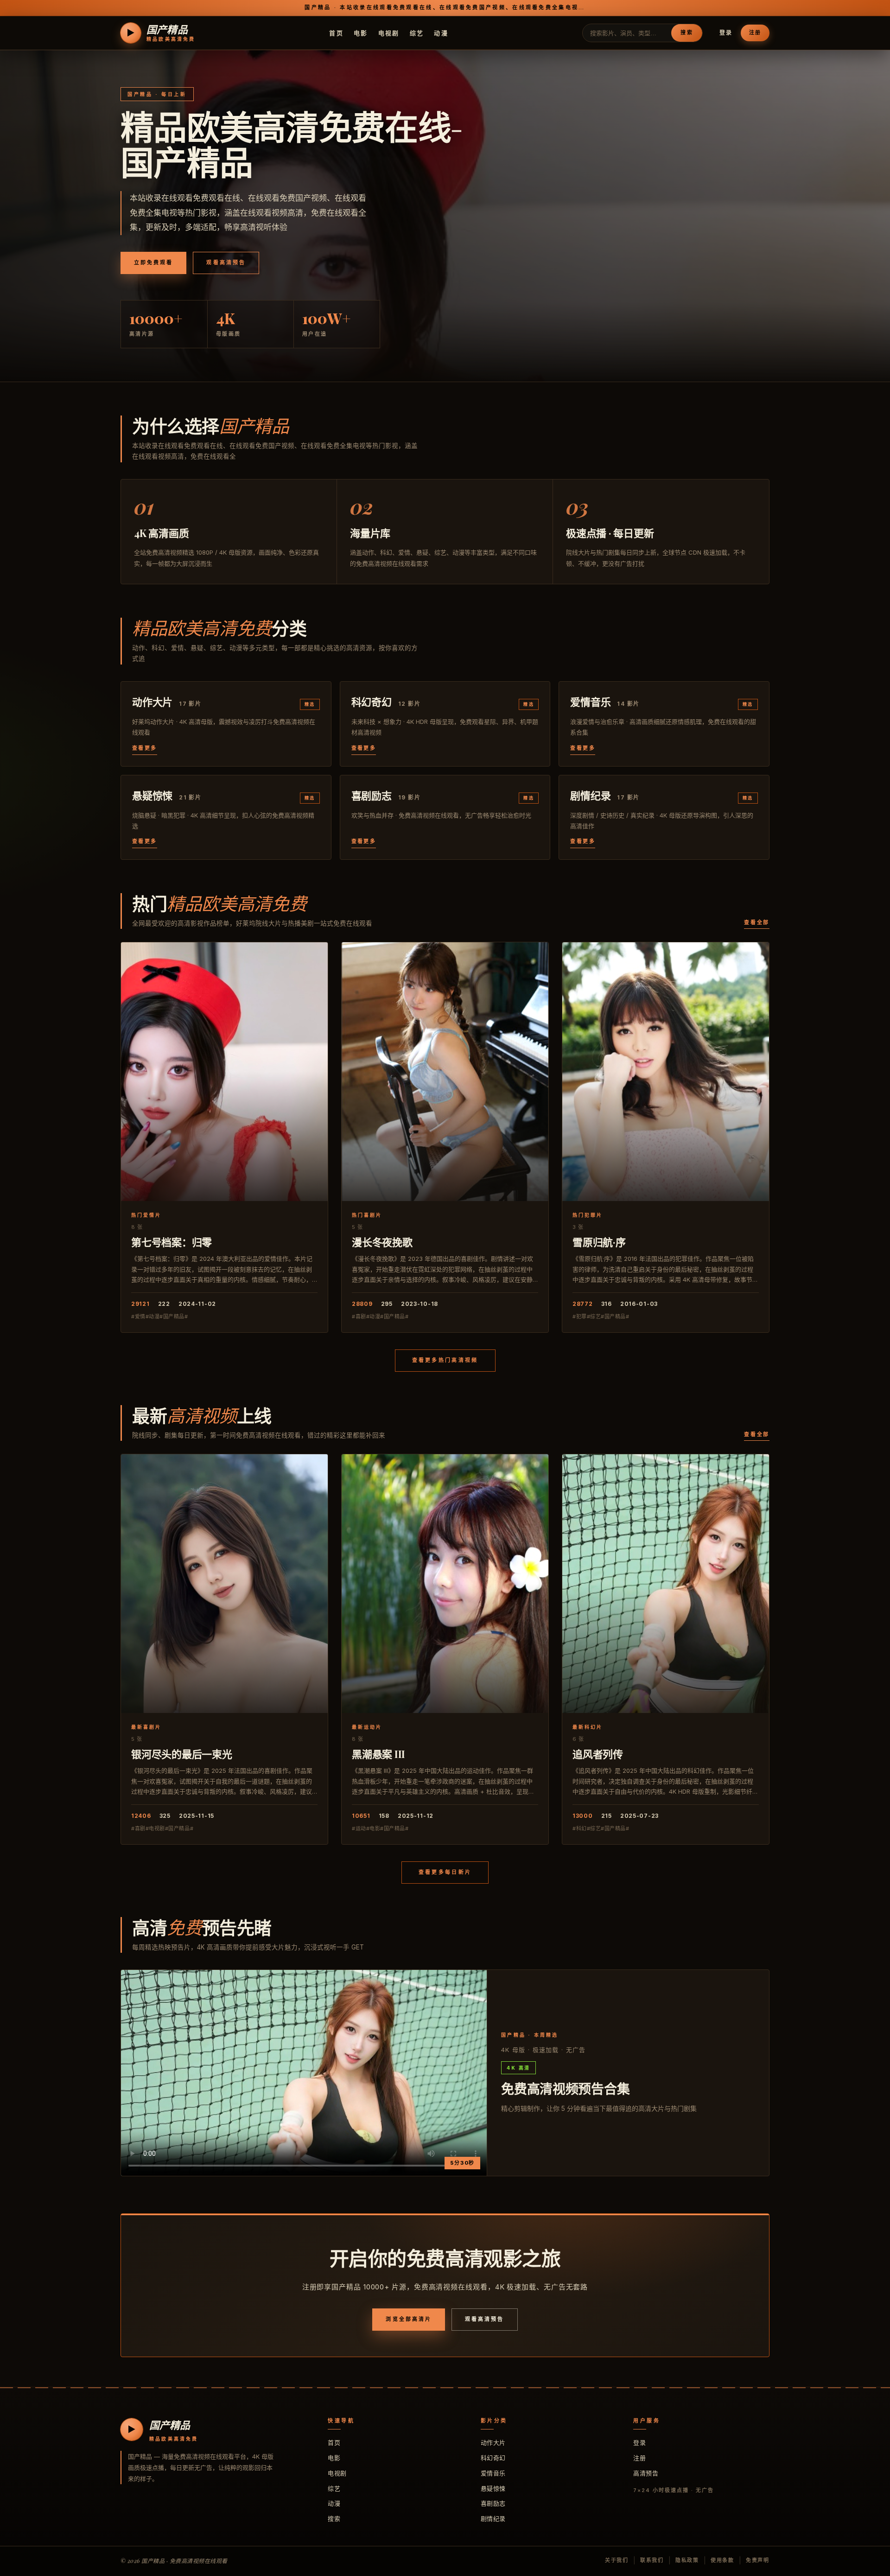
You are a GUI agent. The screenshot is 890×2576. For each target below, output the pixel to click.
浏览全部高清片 (409, 2319)
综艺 (417, 32)
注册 (755, 32)
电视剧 (389, 32)
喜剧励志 (493, 2503)
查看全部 (757, 922)
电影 (361, 32)
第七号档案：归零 (172, 1242)
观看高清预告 (226, 262)
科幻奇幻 (493, 2458)
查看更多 (145, 748)
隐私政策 (687, 2560)
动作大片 (493, 2442)
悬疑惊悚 (493, 2488)
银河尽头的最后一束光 (182, 1754)
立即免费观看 (153, 262)
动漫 (441, 32)
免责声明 (758, 2560)
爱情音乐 (493, 2473)
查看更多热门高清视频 (445, 1360)
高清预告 (646, 2473)
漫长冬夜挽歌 (382, 1242)
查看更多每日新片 (445, 1872)
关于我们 (617, 2560)
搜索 (687, 32)
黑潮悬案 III (378, 1754)
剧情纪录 (493, 2518)
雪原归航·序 (599, 1242)
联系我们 (652, 2560)
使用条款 (722, 2560)
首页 (336, 32)
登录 (726, 33)
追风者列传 (598, 1754)
